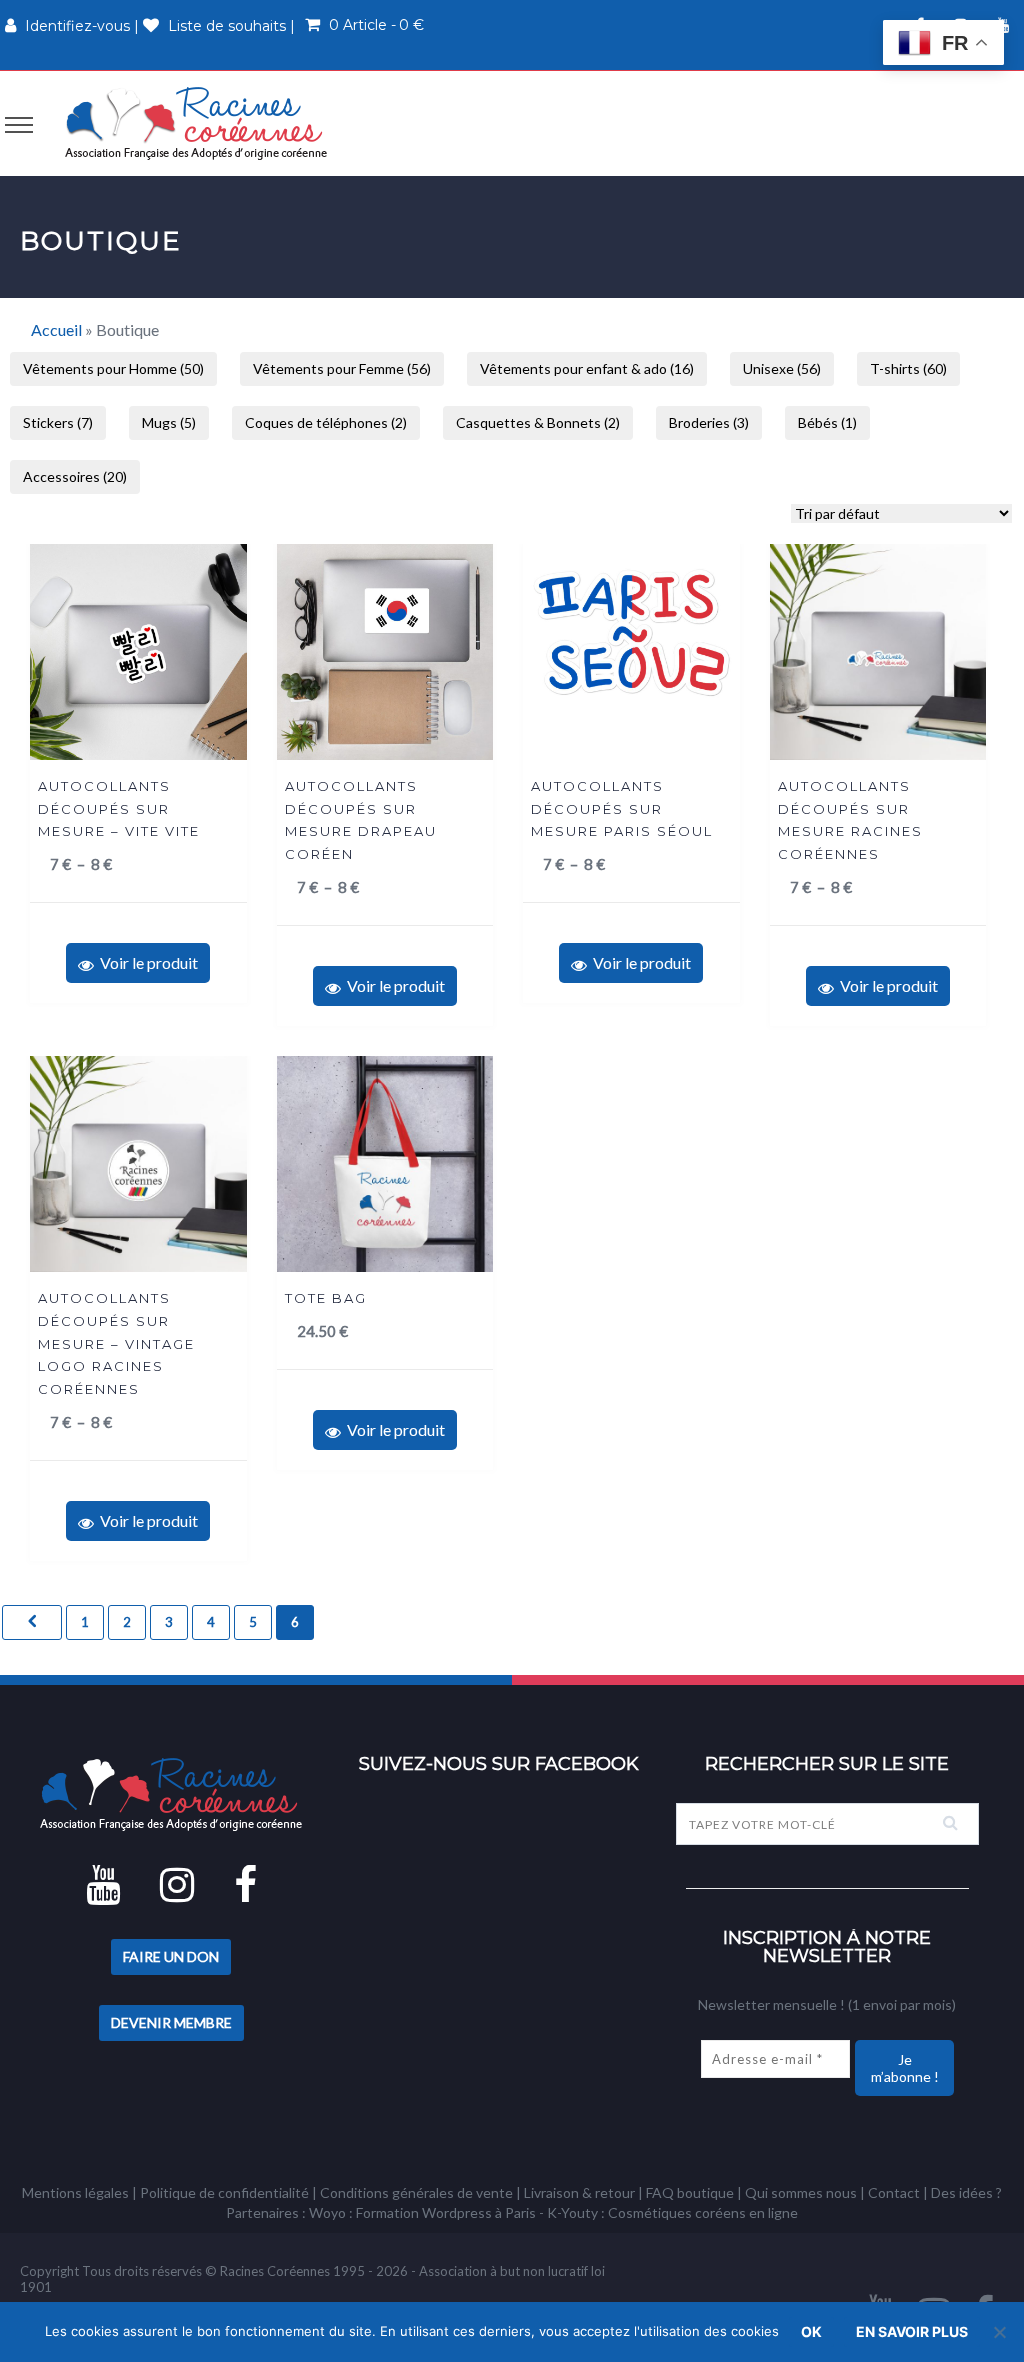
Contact (894, 2192)
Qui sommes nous (801, 2192)
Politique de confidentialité (224, 2192)
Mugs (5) (169, 422)
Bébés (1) (827, 422)
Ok (811, 2331)
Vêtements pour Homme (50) (113, 368)
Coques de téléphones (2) (326, 422)
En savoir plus (912, 2331)
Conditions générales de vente (416, 2192)
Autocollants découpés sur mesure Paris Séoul (622, 808)
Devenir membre (171, 2022)
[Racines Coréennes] (196, 122)
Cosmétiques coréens (677, 2212)
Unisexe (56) (782, 368)
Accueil (56, 329)
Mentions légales (75, 2192)
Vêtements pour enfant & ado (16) (587, 368)
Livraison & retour (579, 2192)
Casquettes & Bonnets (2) (538, 422)
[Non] (999, 2332)
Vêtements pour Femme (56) (342, 368)
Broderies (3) (709, 422)
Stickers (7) (58, 422)
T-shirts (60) (908, 368)
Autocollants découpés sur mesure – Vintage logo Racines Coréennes (116, 1343)
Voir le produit (146, 962)
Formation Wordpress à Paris (446, 2212)
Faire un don (171, 1956)
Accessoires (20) (75, 476)
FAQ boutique (690, 2192)
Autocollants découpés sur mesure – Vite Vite (119, 808)
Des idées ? (966, 2192)
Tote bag (326, 1298)
